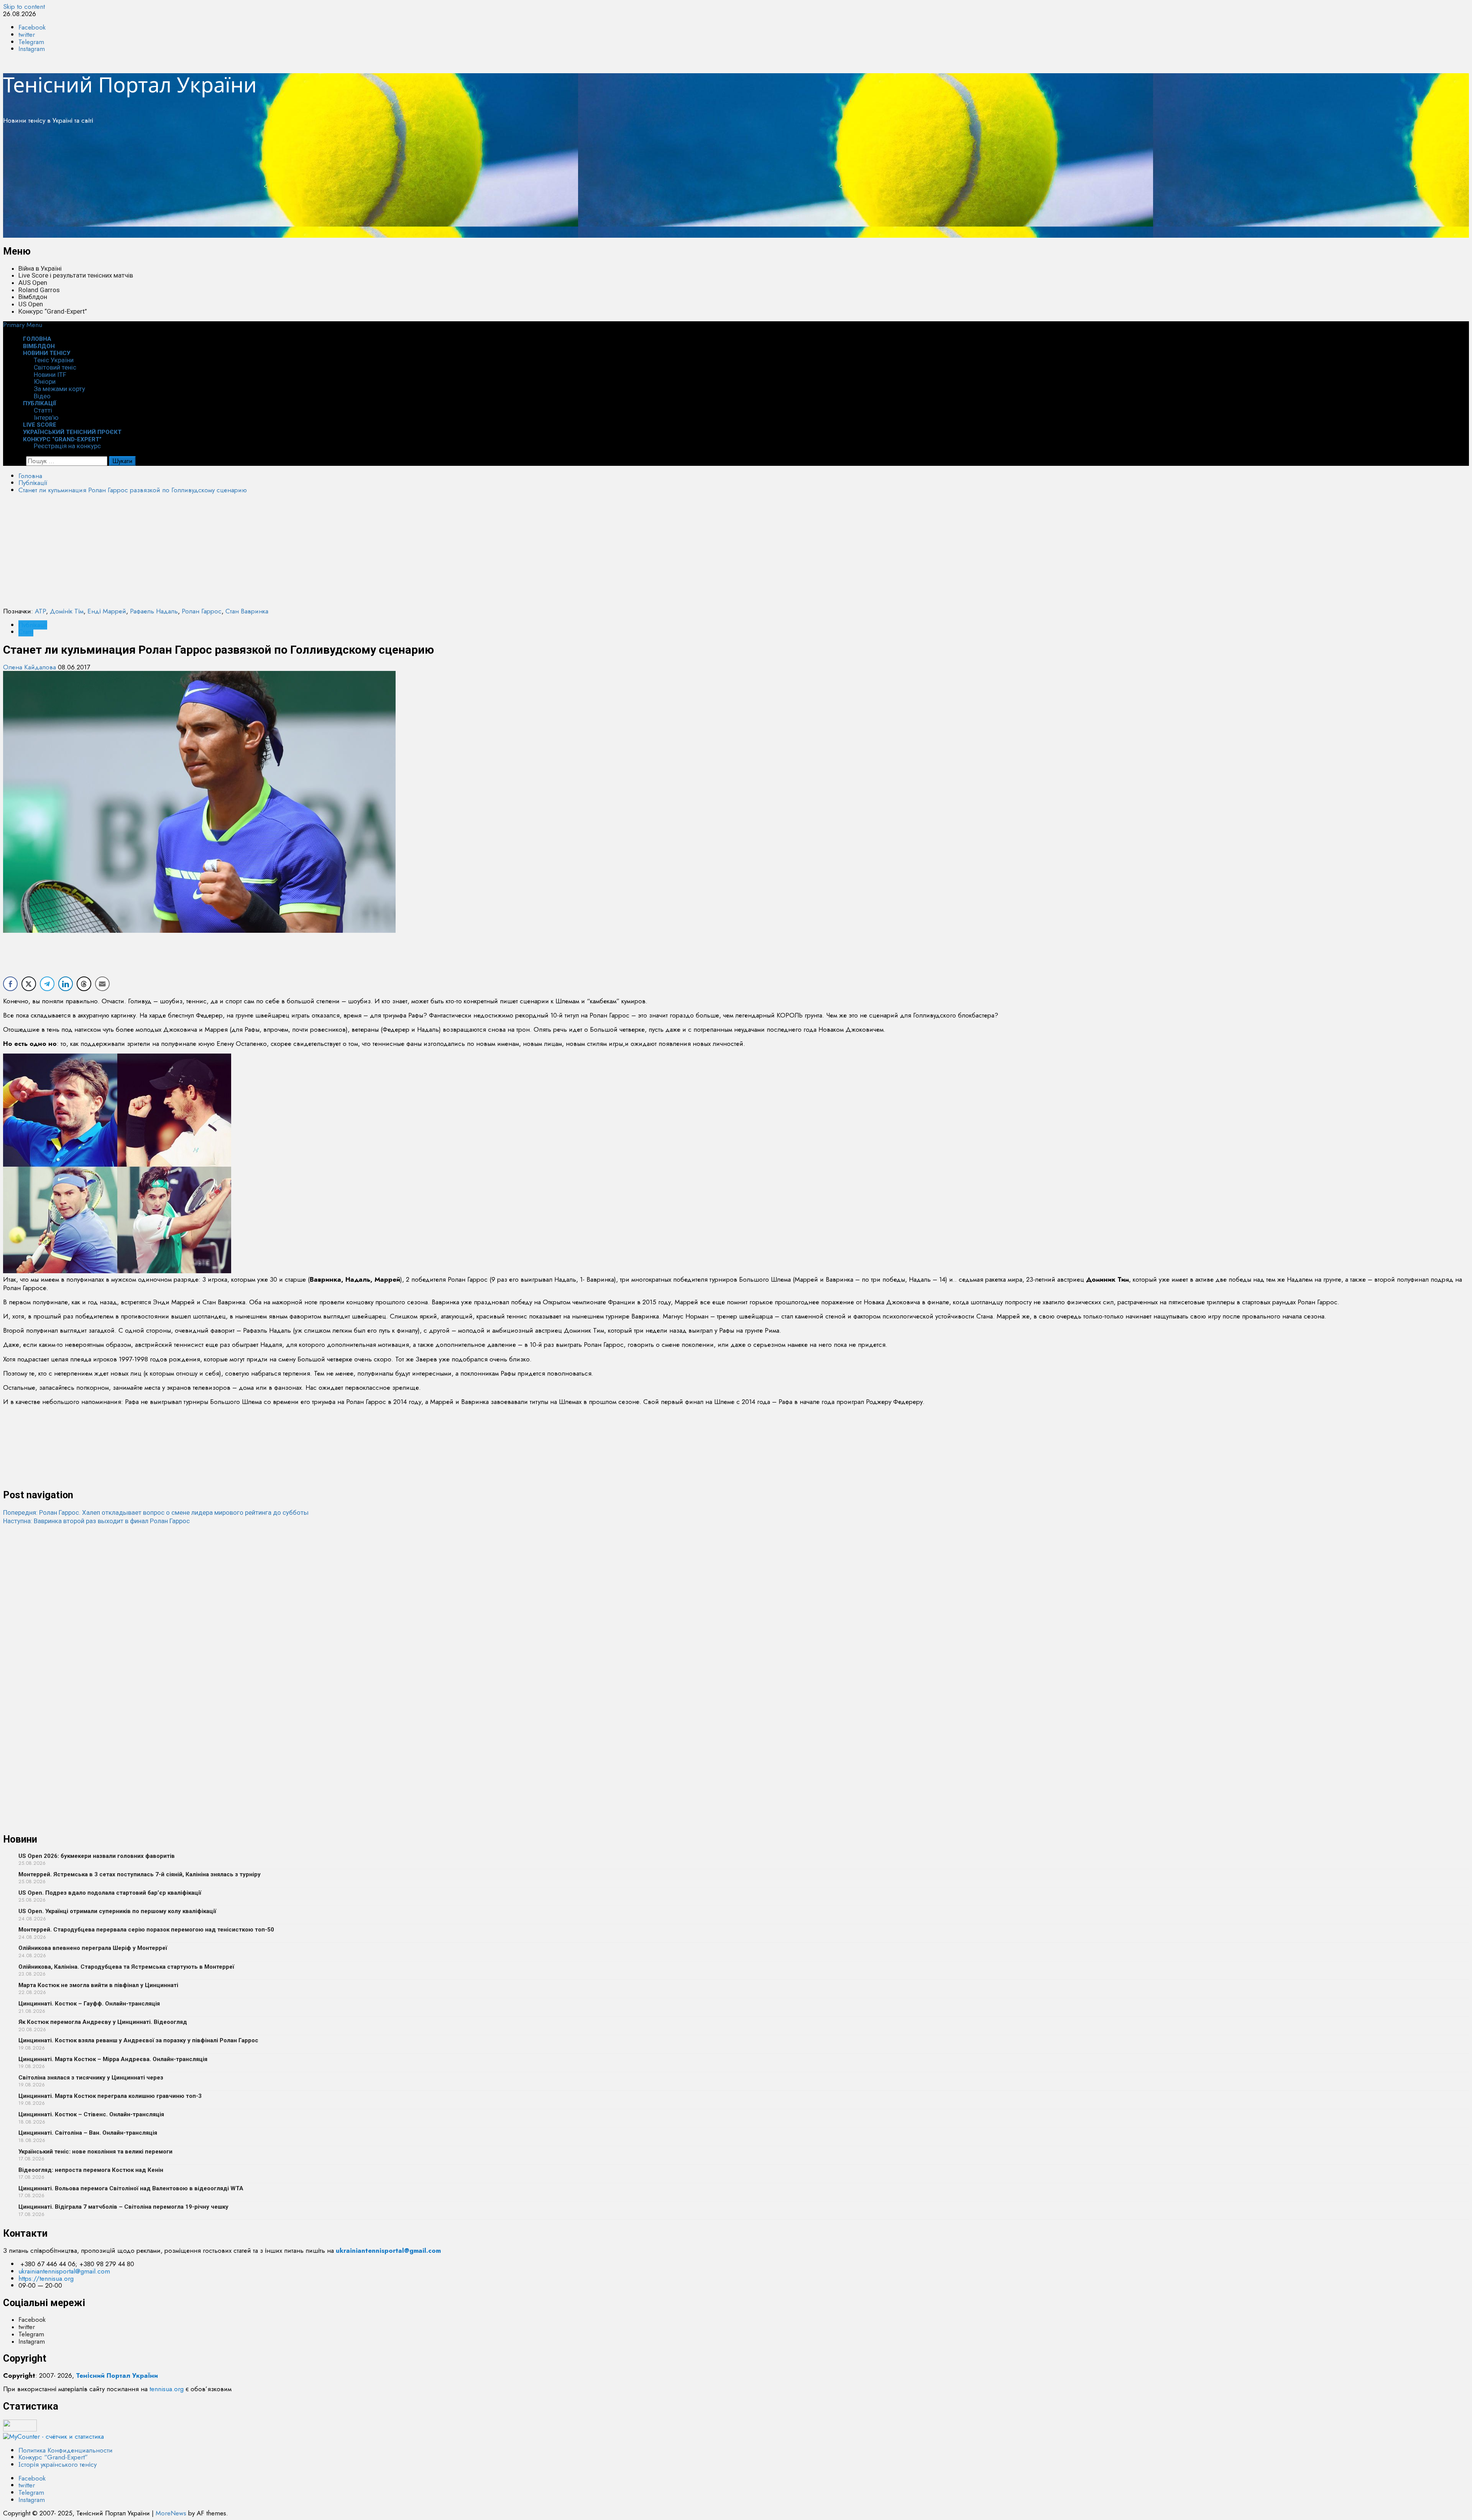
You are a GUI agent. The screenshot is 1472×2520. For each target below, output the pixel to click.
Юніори (45, 381)
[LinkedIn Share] (66, 984)
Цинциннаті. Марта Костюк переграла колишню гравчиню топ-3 (110, 2096)
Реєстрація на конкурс (67, 446)
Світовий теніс (55, 367)
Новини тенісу (47, 353)
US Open (31, 304)
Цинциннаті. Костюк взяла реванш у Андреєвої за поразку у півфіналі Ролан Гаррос (138, 2040)
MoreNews (171, 2513)
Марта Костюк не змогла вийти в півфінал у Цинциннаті (98, 1985)
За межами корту (59, 389)
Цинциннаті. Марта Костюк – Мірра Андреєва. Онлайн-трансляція (113, 2059)
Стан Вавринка (247, 611)
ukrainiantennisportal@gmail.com (64, 2271)
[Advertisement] (233, 184)
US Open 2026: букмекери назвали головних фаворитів (97, 1856)
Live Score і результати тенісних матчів (76, 275)
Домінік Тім (67, 611)
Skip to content (24, 7)
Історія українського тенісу (58, 2464)
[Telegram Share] (47, 984)
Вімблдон (33, 297)
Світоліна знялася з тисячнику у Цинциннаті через (91, 2078)
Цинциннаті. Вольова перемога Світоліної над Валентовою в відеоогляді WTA (131, 2188)
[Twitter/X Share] (29, 984)
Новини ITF (50, 375)
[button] (23, 325)
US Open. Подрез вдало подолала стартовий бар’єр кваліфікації (110, 1893)
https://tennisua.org (46, 2278)
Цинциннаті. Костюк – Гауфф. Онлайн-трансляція (89, 2004)
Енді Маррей (107, 611)
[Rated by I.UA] (20, 2429)
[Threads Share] (84, 984)
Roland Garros (39, 290)
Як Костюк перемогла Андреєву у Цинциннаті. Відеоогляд (103, 2022)
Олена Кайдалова (30, 667)
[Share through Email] (102, 984)
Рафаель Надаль (154, 611)
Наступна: (96, 1521)
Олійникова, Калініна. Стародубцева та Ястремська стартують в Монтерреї (126, 1967)
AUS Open (33, 283)
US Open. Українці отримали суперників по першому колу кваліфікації (117, 1911)
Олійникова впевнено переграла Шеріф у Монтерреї (93, 1948)
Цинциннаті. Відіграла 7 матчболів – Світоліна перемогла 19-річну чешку (123, 2207)
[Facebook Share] (10, 984)
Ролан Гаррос (202, 611)
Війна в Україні (40, 268)
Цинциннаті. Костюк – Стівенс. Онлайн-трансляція (91, 2114)
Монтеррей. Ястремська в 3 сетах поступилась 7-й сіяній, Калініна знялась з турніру (140, 1874)
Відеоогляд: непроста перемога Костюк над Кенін (91, 2170)
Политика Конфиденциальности (66, 2450)
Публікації (40, 403)
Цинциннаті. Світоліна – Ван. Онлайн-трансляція (88, 2133)
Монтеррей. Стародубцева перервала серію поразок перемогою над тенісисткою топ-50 (146, 1930)
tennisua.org (167, 2389)
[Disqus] (736, 1621)
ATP (40, 611)
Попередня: (156, 1512)
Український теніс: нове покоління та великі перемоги (95, 2152)
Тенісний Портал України (130, 84)
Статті (43, 410)
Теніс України (54, 360)
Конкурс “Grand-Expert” (53, 311)
